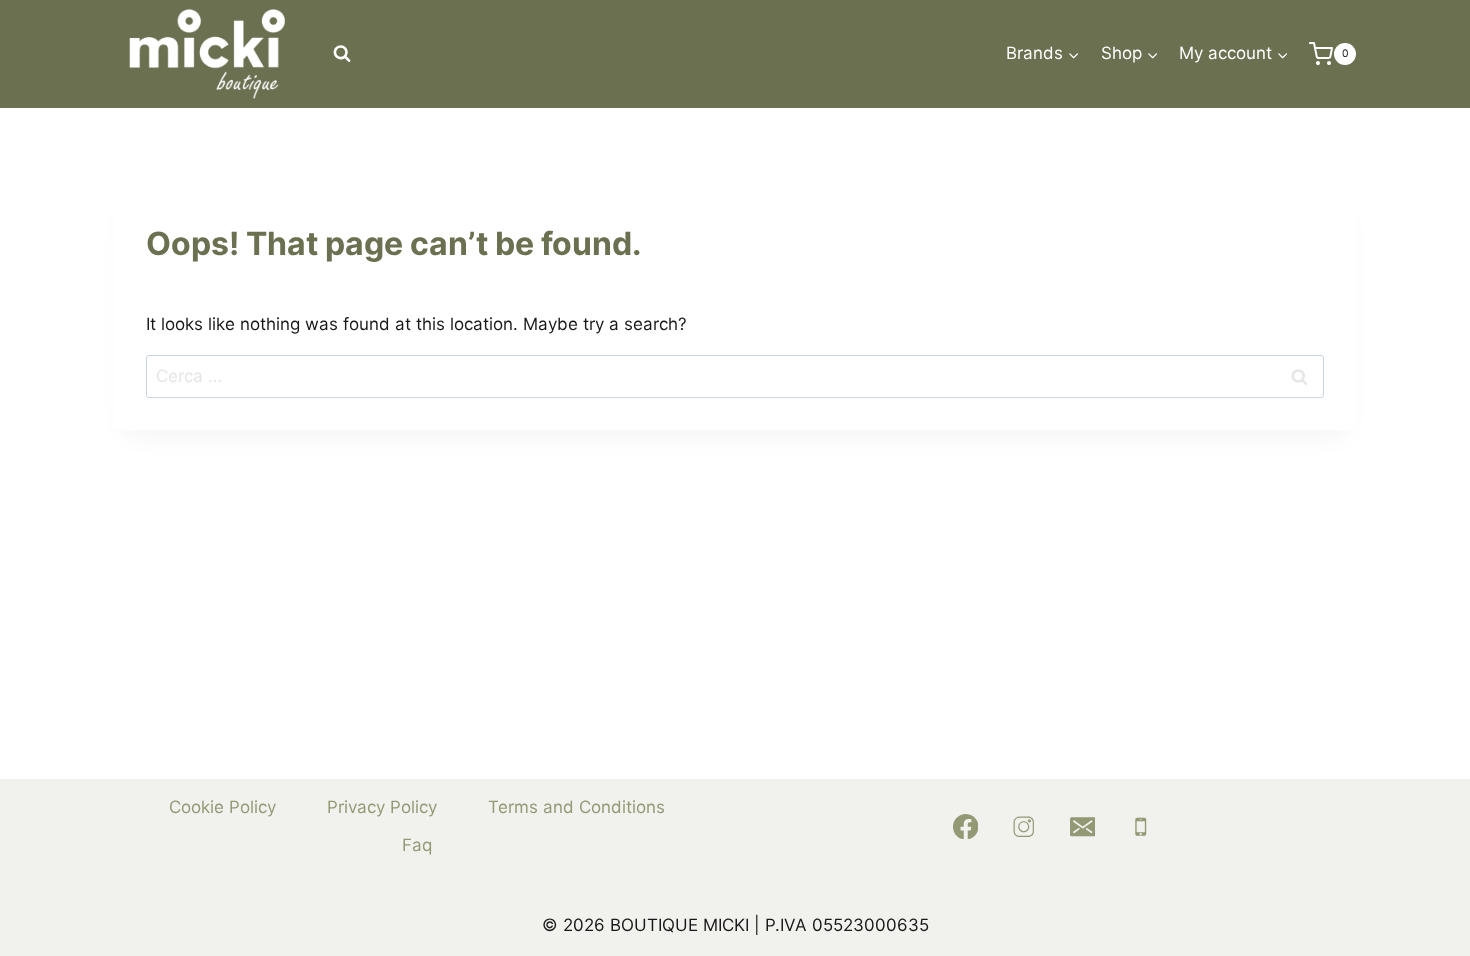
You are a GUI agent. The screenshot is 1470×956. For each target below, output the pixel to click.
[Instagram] (1023, 826)
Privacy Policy (382, 807)
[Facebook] (965, 826)
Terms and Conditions (576, 807)
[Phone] (1141, 826)
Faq (417, 845)
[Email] (1082, 826)
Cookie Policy (222, 807)
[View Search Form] (342, 54)
